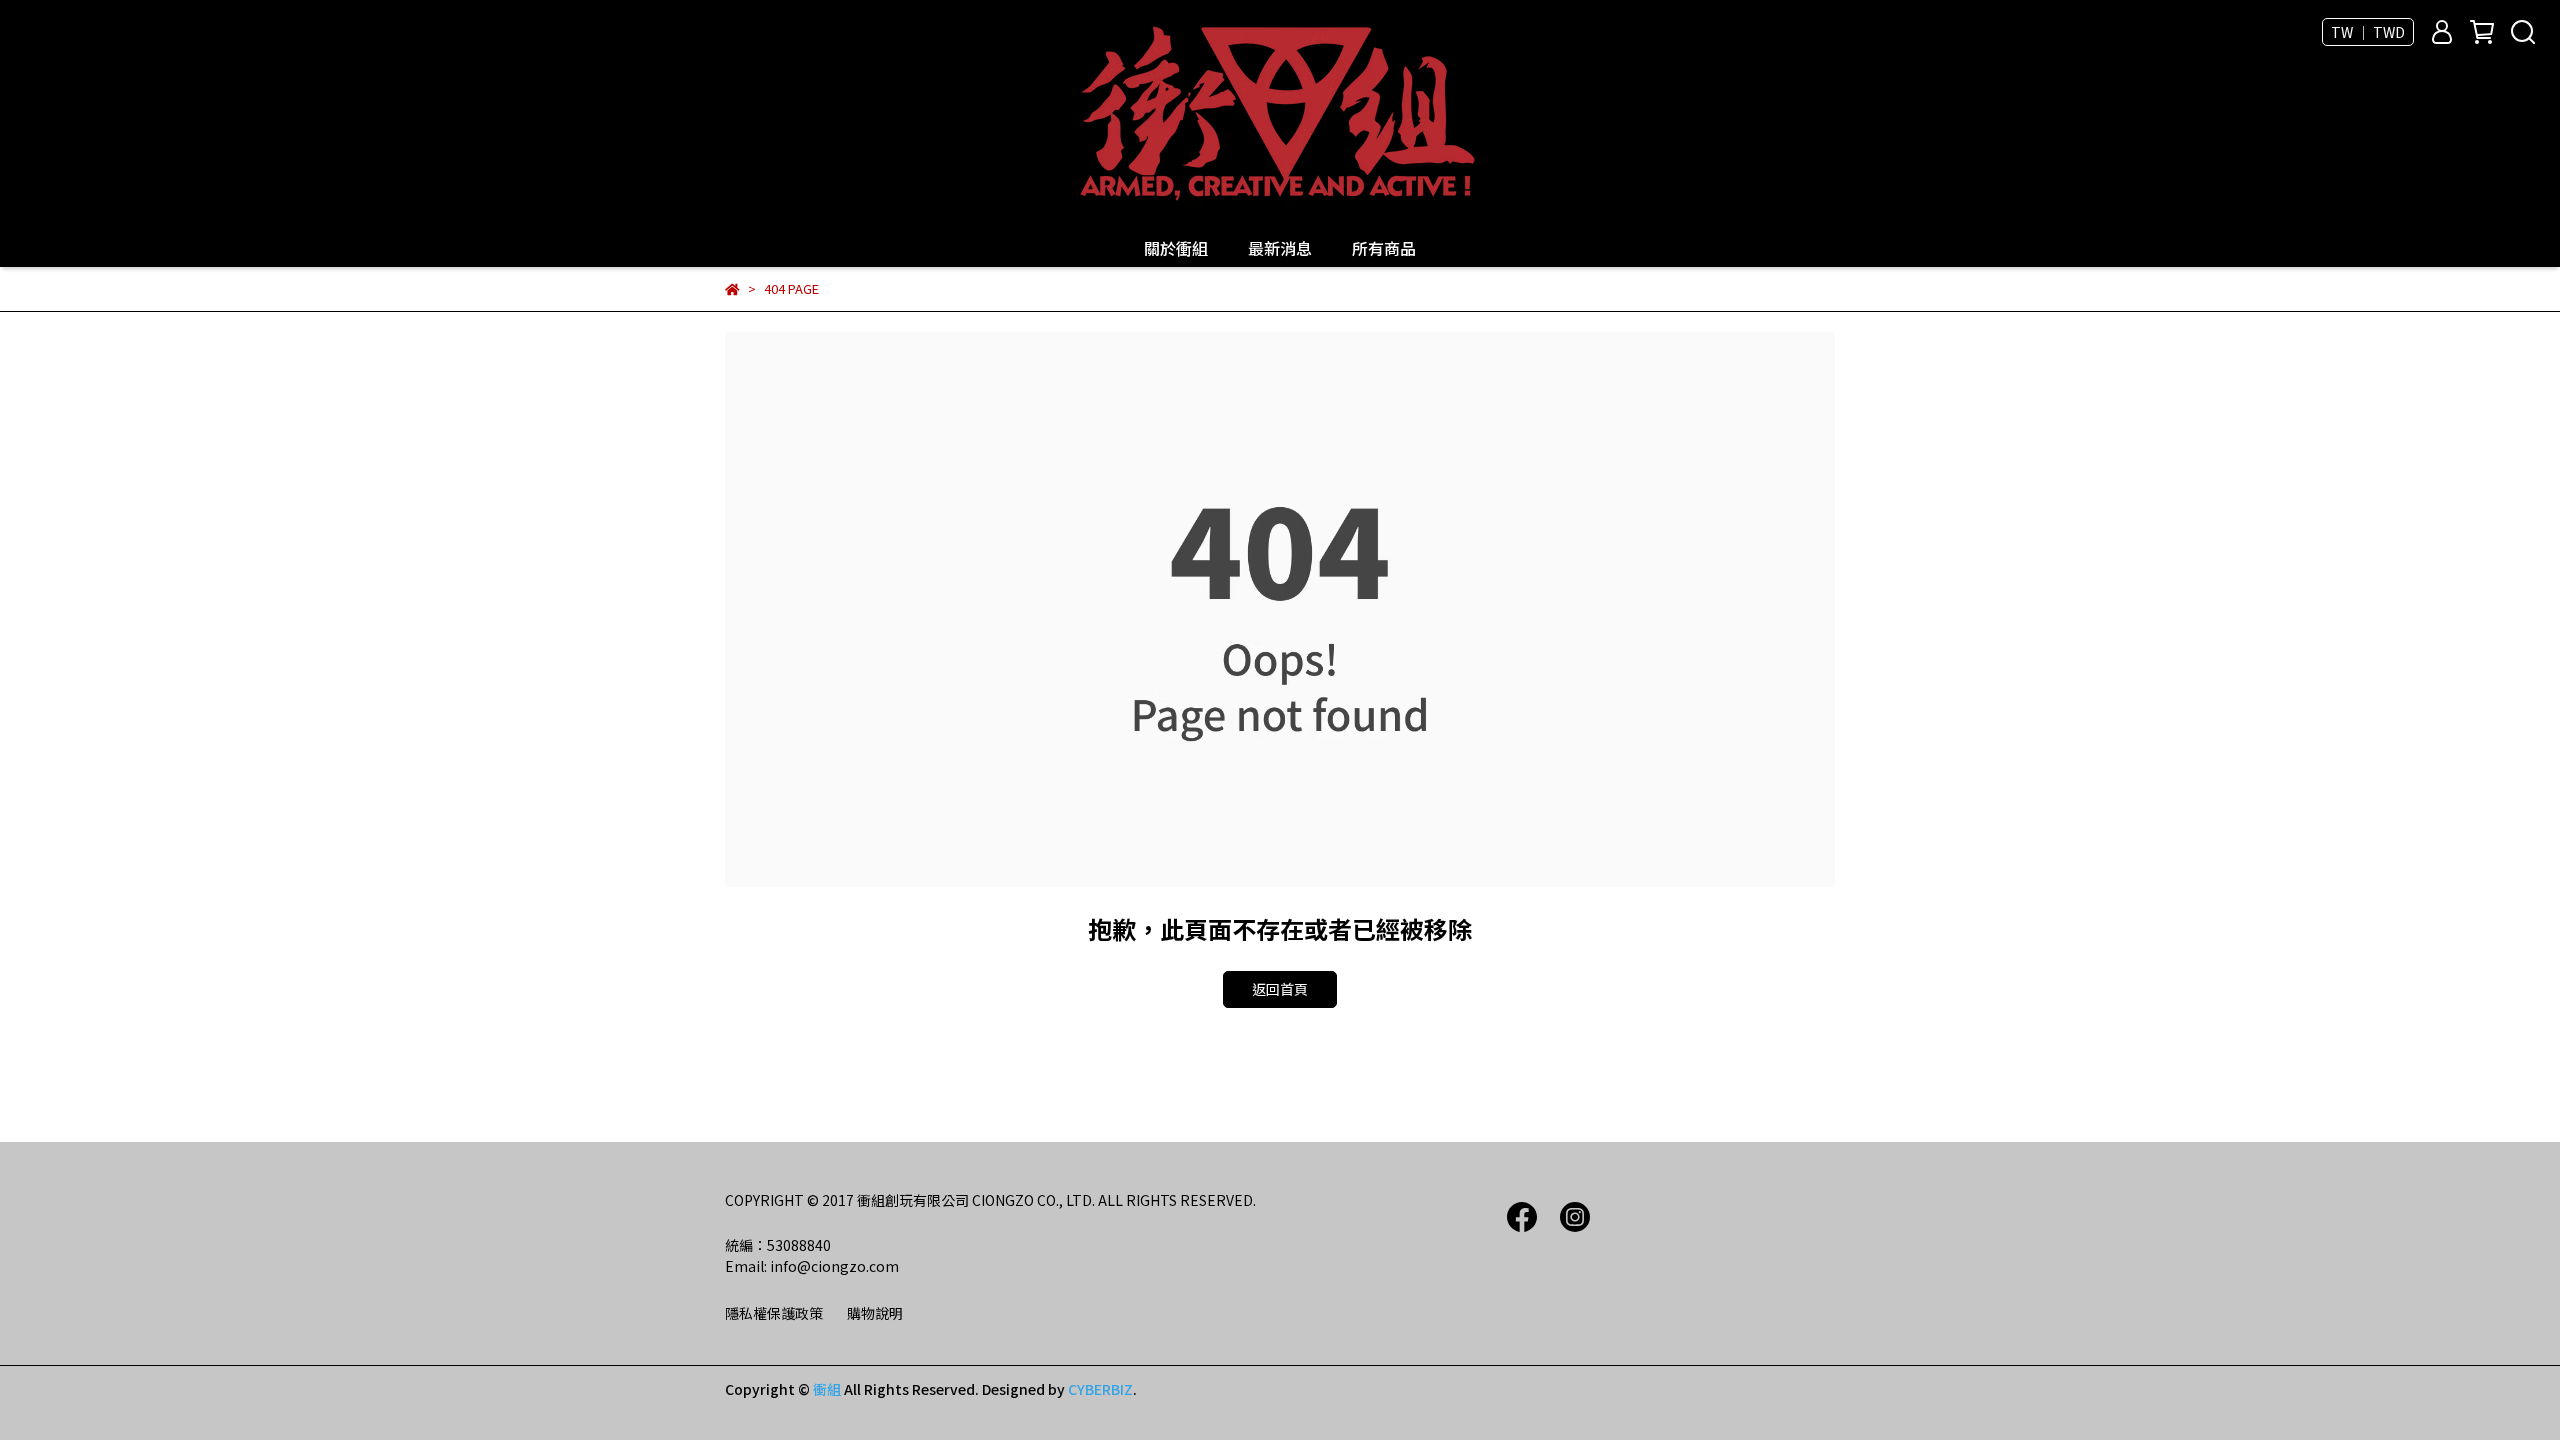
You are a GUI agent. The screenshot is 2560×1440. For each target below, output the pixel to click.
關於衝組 (1176, 248)
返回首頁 (1280, 989)
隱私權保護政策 (774, 1313)
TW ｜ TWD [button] (2368, 32)
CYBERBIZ (1100, 1389)
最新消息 (1280, 248)
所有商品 (1384, 248)
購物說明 (875, 1313)
